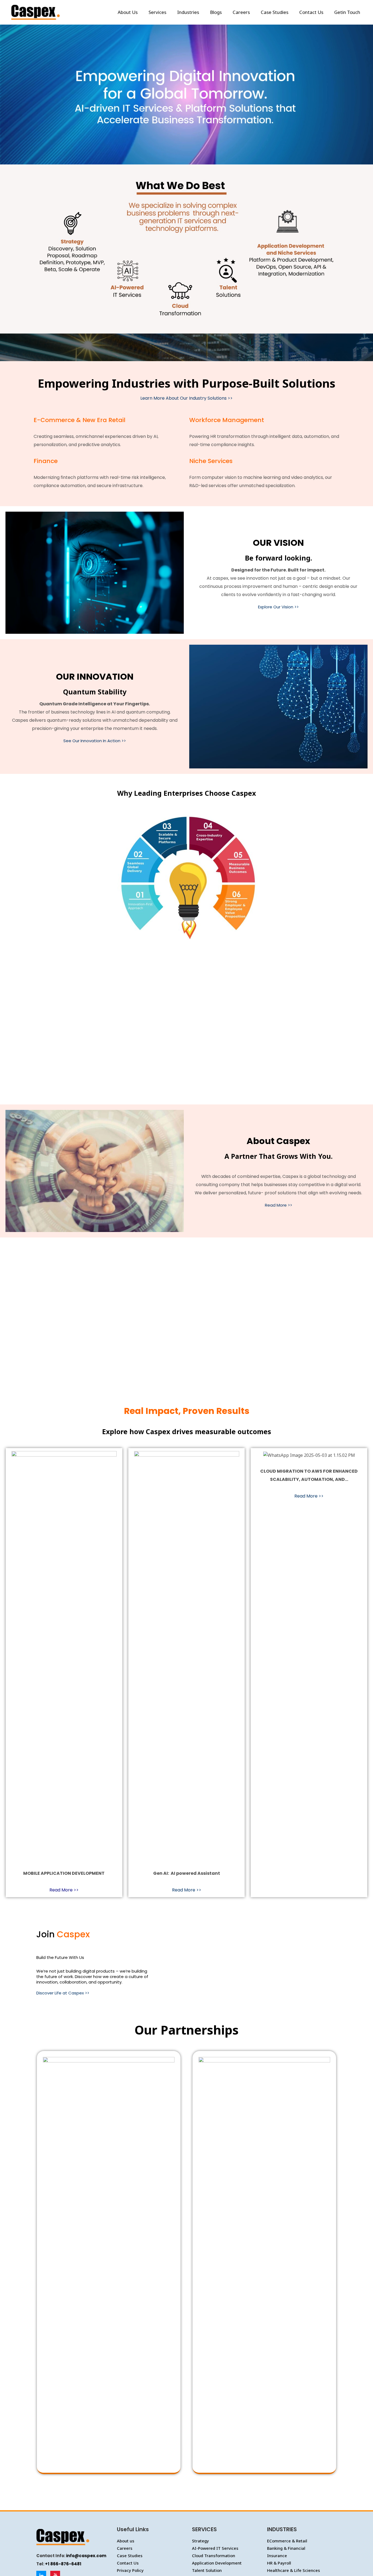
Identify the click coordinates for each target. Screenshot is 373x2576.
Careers (125, 2548)
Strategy (200, 2541)
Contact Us (128, 2563)
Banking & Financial (286, 2548)
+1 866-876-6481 (63, 2564)
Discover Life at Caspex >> (63, 1993)
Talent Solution (207, 2570)
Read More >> (279, 1205)
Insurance (277, 2556)
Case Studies (130, 2556)
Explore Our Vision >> (278, 607)
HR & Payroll (279, 2563)
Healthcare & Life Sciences (294, 2570)
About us (126, 2541)
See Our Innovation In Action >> (95, 741)
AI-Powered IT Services (215, 2548)
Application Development (217, 2563)
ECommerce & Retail (287, 2541)
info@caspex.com (86, 2556)
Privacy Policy (130, 2570)
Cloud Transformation (214, 2556)
